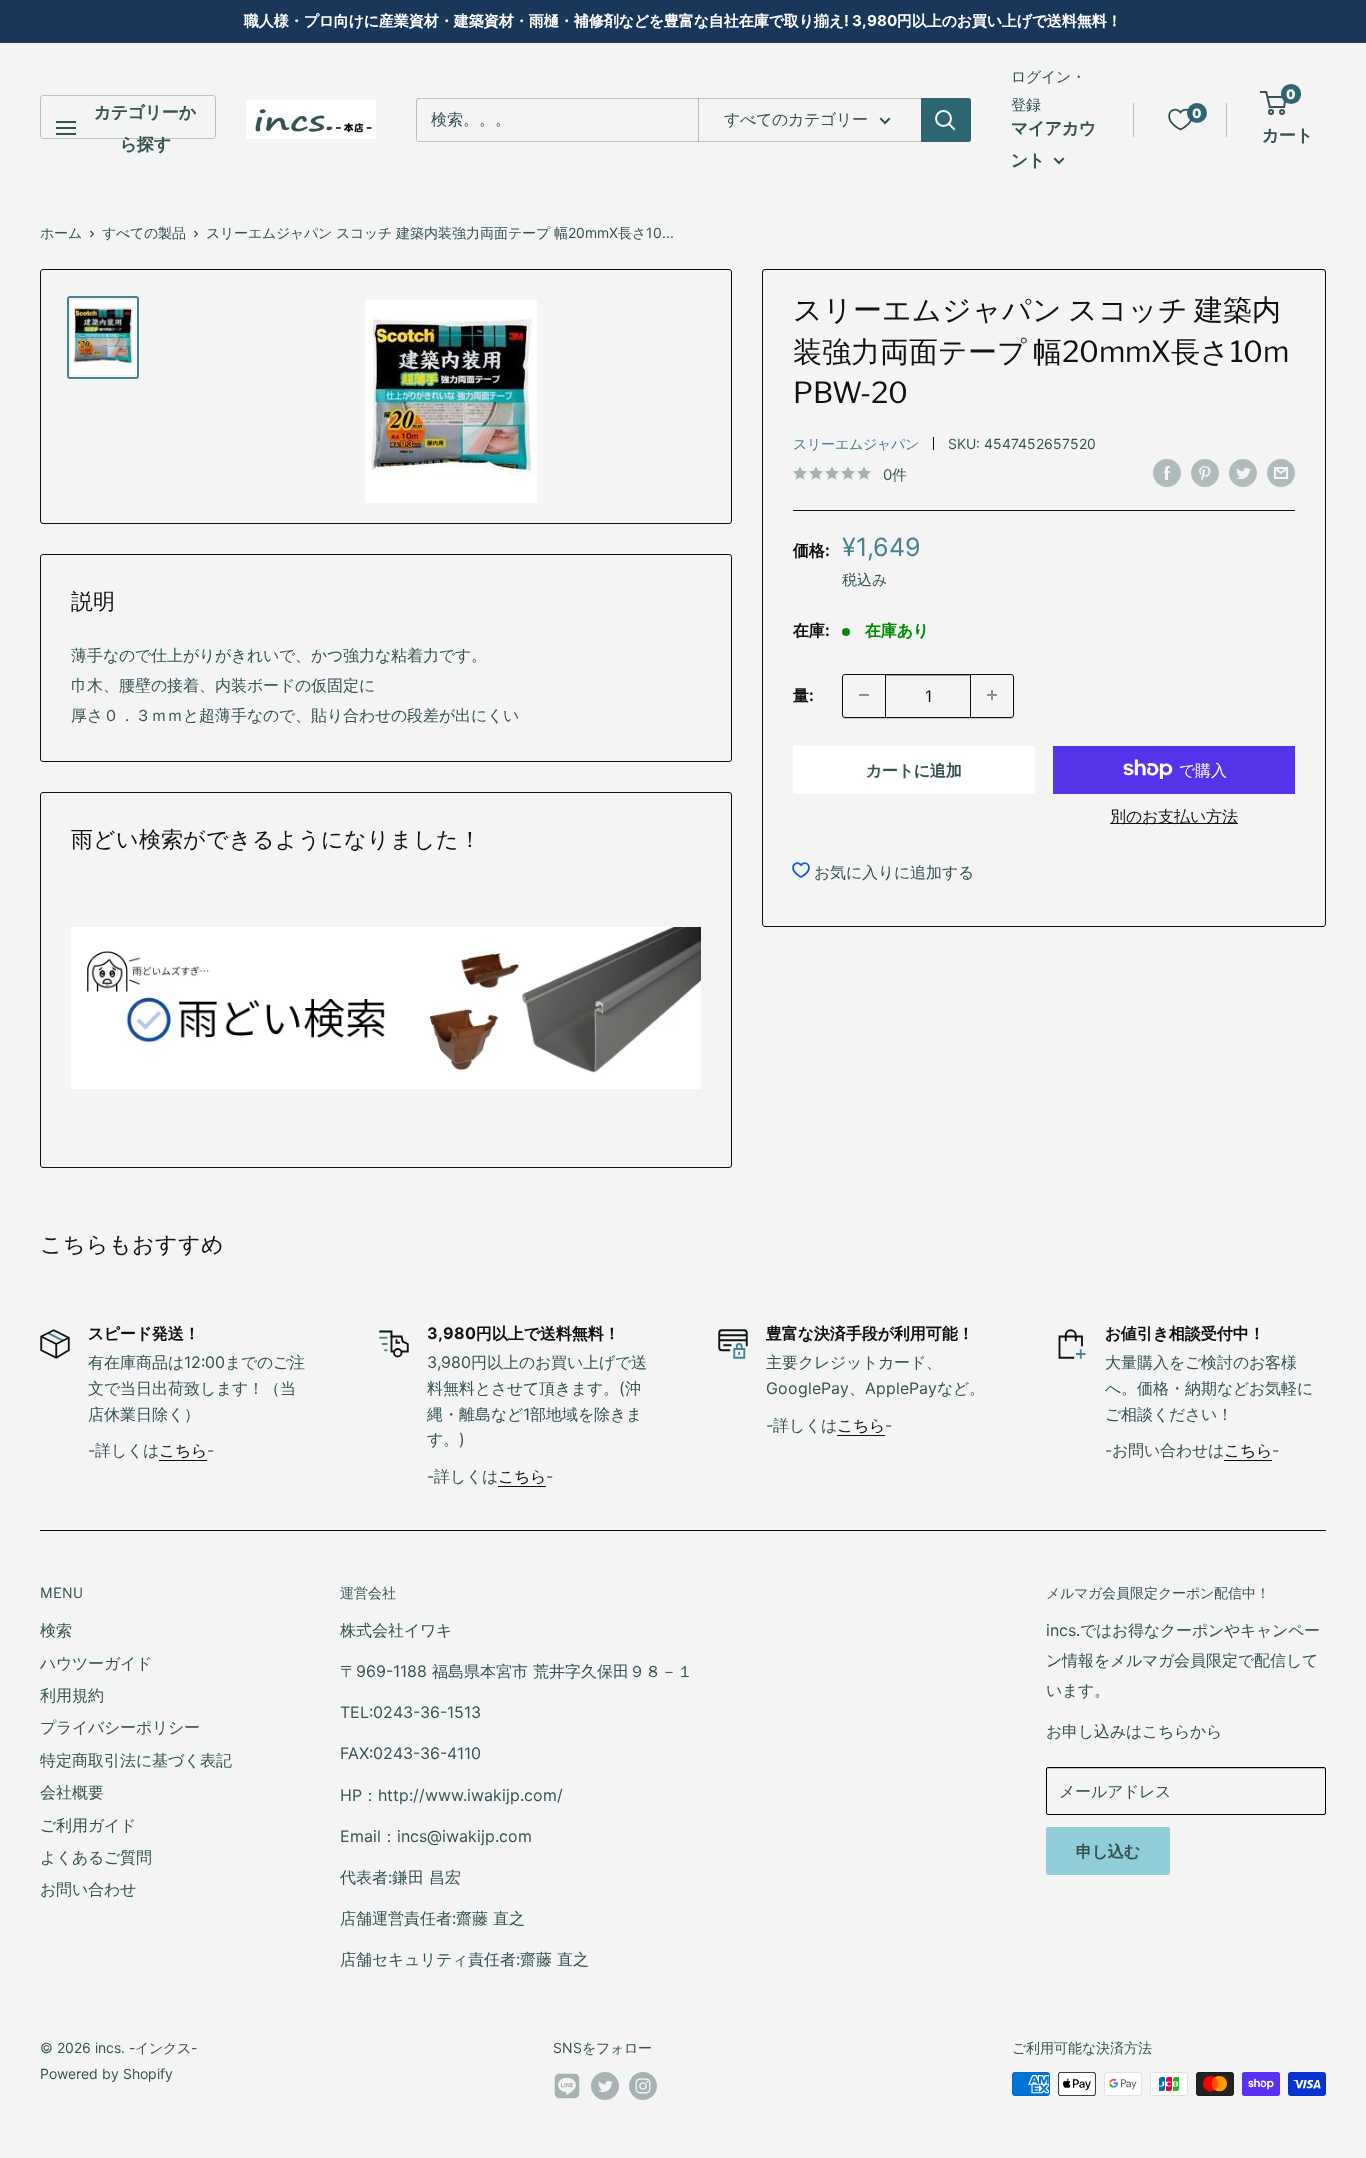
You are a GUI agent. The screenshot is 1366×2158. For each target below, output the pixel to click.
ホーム (61, 232)
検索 (56, 1630)
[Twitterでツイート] (1243, 473)
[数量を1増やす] (992, 695)
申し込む (1108, 1851)
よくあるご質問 (96, 1857)
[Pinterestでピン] (1205, 473)
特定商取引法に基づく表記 (136, 1760)
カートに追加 (914, 769)
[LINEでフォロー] (567, 2090)
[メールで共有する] (1281, 473)
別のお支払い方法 (1174, 815)
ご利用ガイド (88, 1825)
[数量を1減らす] (864, 695)
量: (803, 694)
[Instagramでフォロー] (643, 2086)
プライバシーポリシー (120, 1727)
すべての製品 (144, 232)
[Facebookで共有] (1167, 473)
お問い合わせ (88, 1889)
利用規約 (72, 1695)
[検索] (946, 120)
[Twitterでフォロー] (605, 2086)
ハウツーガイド (96, 1663)
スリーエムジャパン (856, 442)
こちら (183, 1450)
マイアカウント (1053, 144)
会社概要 (72, 1792)
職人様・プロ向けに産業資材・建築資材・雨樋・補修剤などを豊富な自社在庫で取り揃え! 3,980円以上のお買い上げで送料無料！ (683, 20)
